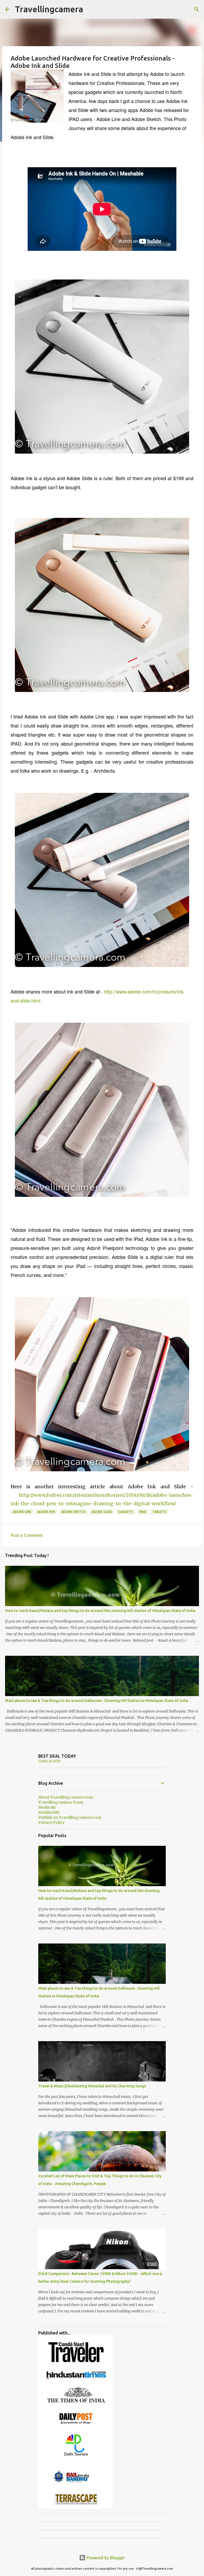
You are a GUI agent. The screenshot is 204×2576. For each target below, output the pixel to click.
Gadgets (126, 1512)
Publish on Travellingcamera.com (70, 1817)
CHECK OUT (50, 1761)
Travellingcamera (49, 9)
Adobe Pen (46, 1512)
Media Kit (47, 1807)
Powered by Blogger (105, 2558)
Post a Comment (27, 1535)
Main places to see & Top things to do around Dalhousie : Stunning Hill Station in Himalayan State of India (97, 1701)
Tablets (160, 1512)
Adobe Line (22, 1512)
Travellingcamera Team (61, 1802)
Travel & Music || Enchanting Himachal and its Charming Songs (92, 2086)
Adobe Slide (102, 1512)
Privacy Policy (51, 1822)
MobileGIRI (49, 1812)
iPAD (143, 1512)
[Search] (197, 9)
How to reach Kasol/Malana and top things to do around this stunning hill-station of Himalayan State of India (100, 1611)
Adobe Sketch (73, 1512)
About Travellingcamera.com (65, 1797)
